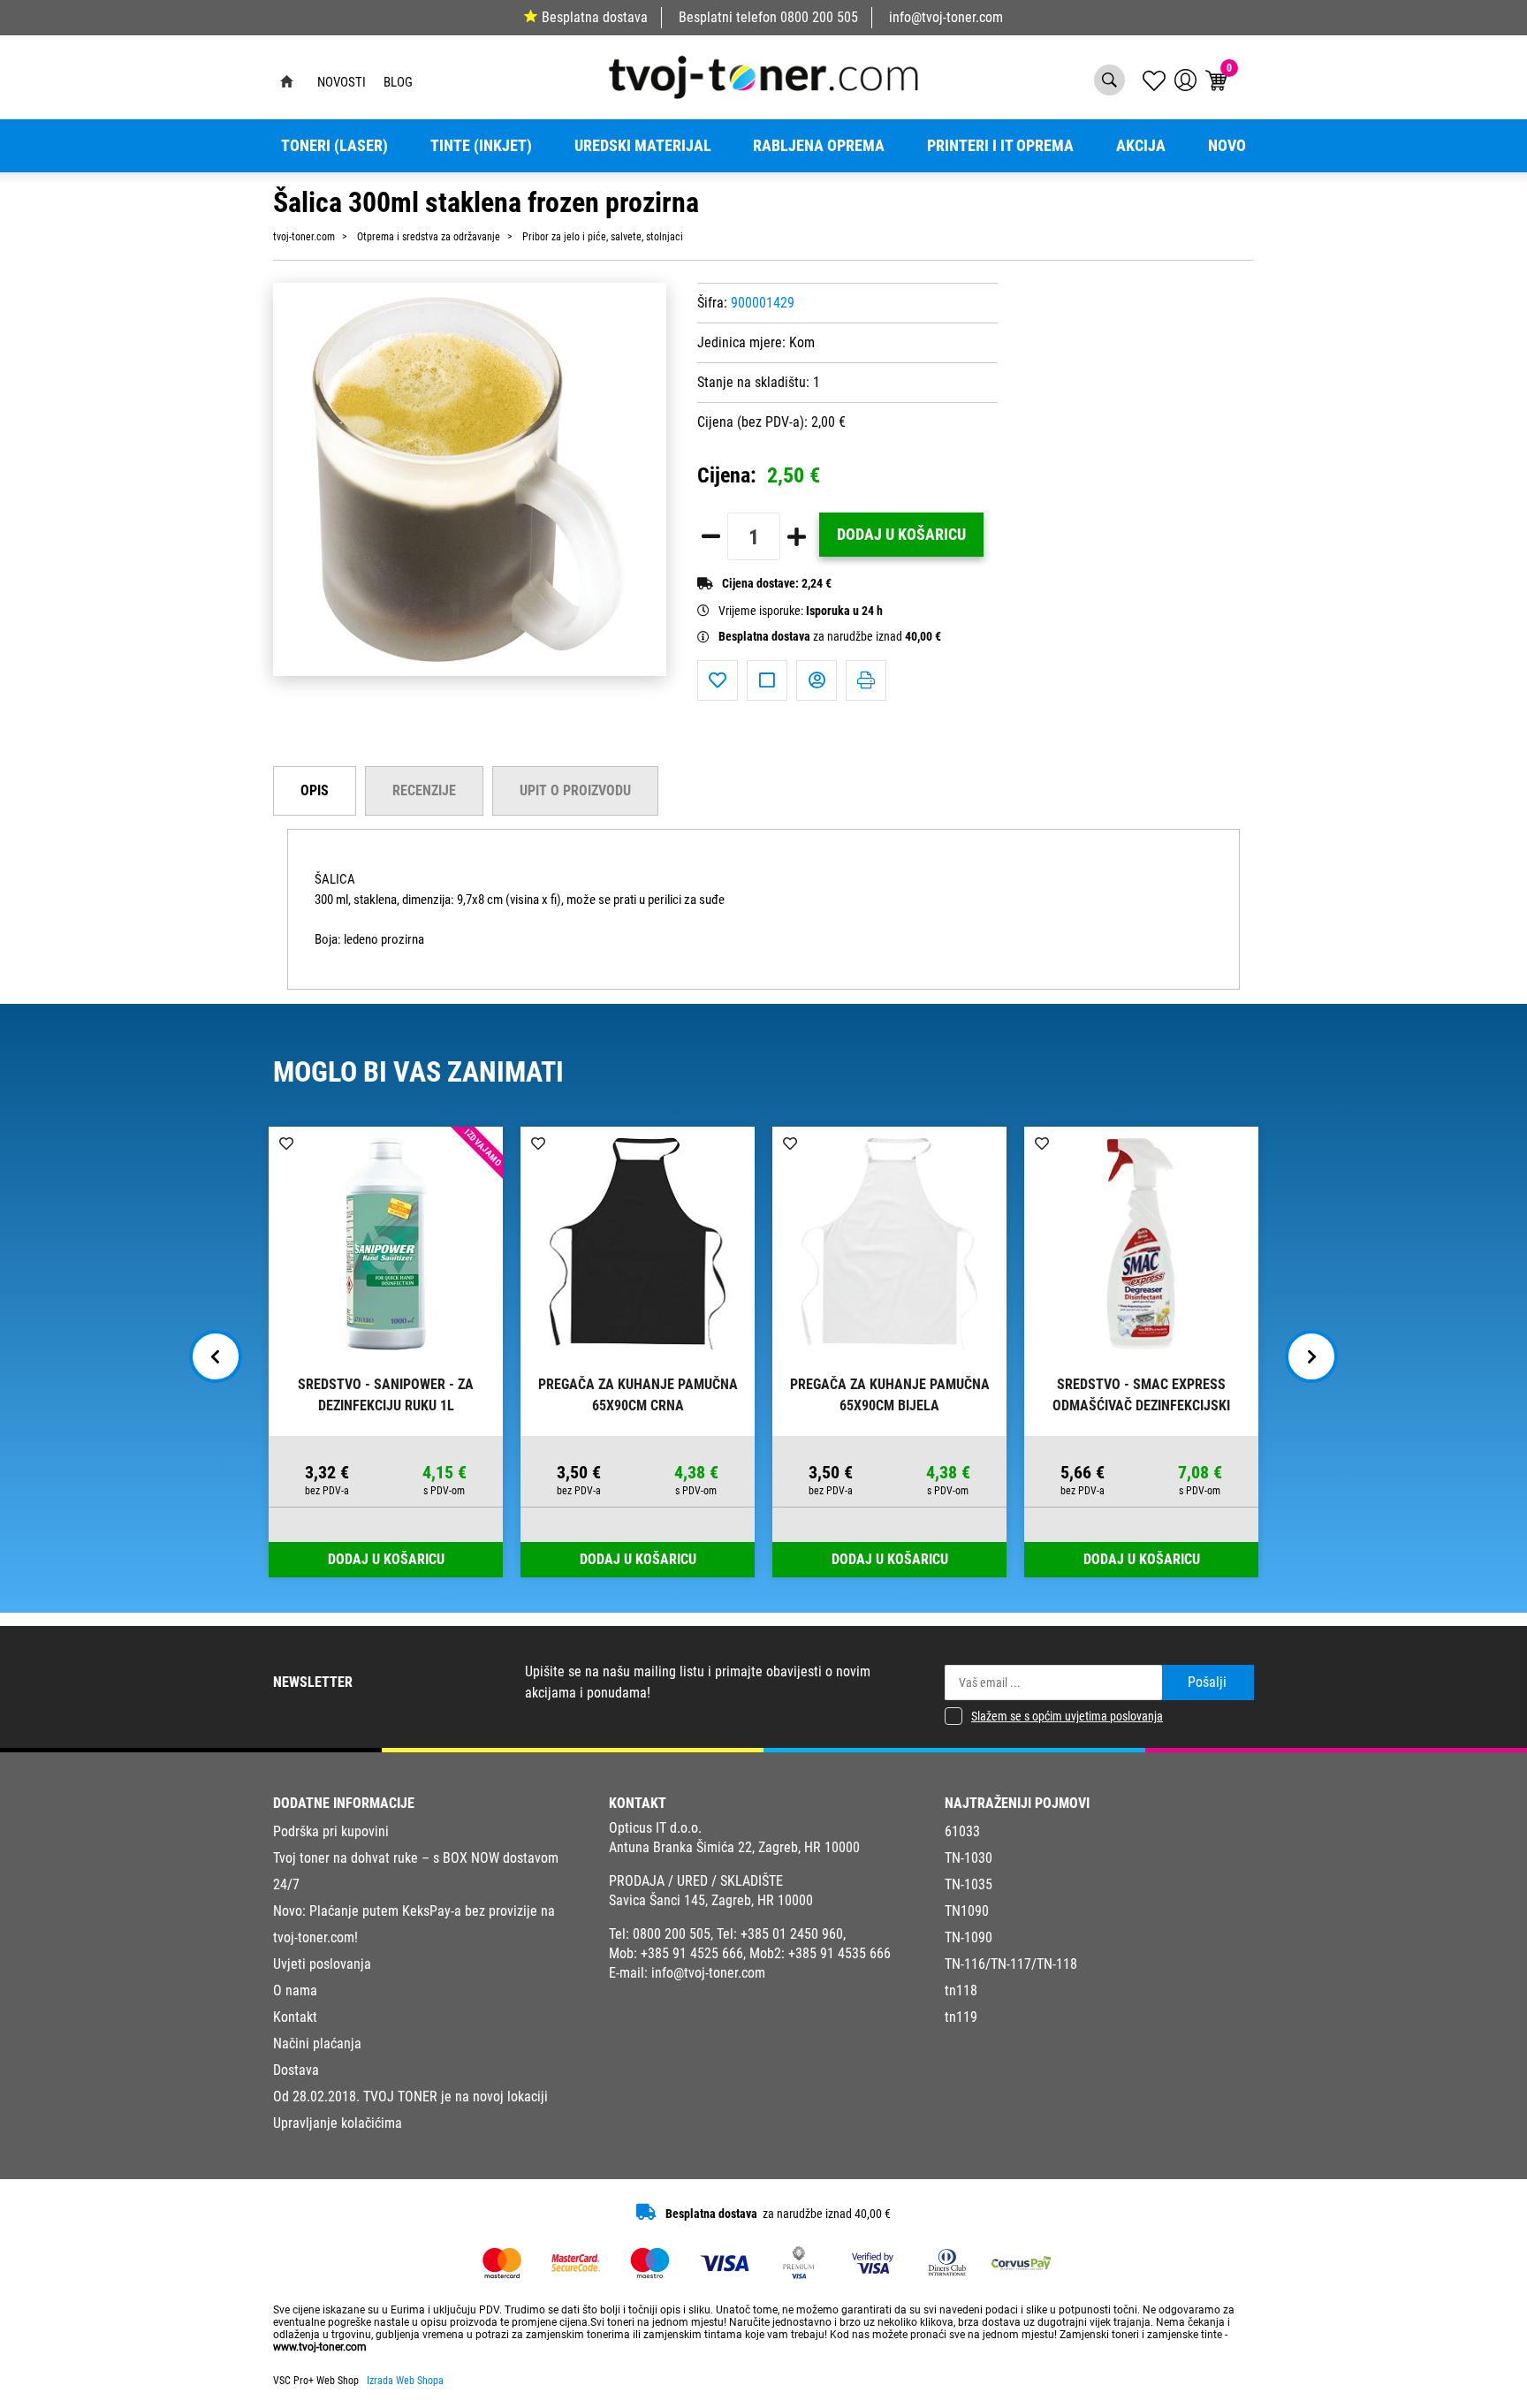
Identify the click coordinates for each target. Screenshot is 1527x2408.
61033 (962, 1831)
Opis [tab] (315, 790)
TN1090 (967, 1911)
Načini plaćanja (317, 2043)
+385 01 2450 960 (792, 1934)
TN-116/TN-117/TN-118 (1011, 1964)
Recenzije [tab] (424, 790)
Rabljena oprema (819, 146)
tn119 (961, 2017)
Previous (216, 1356)
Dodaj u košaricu (901, 535)
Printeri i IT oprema (1000, 146)
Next (1311, 1356)
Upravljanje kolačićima (338, 2123)
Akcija (1141, 146)
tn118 (961, 1990)
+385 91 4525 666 (692, 1953)
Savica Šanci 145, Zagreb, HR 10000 (711, 1900)
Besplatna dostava (595, 17)
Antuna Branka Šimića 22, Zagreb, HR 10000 (734, 1847)
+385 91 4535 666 (839, 1953)
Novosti (342, 82)
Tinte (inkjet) (481, 146)
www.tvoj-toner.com (320, 2347)
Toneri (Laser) (334, 146)
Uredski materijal (643, 146)
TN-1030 (969, 1858)
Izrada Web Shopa (405, 2381)
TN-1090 (969, 1937)
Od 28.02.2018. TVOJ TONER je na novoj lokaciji (410, 2097)
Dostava (296, 2070)
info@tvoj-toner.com (946, 17)
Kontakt (295, 2017)
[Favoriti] (718, 680)
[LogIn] (1185, 80)
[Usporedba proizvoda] (767, 680)
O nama (295, 1990)
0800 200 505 (819, 17)
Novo (1227, 146)
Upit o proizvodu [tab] (575, 790)
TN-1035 (969, 1884)
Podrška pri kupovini (331, 1831)
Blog (398, 82)
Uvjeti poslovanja (322, 1964)
